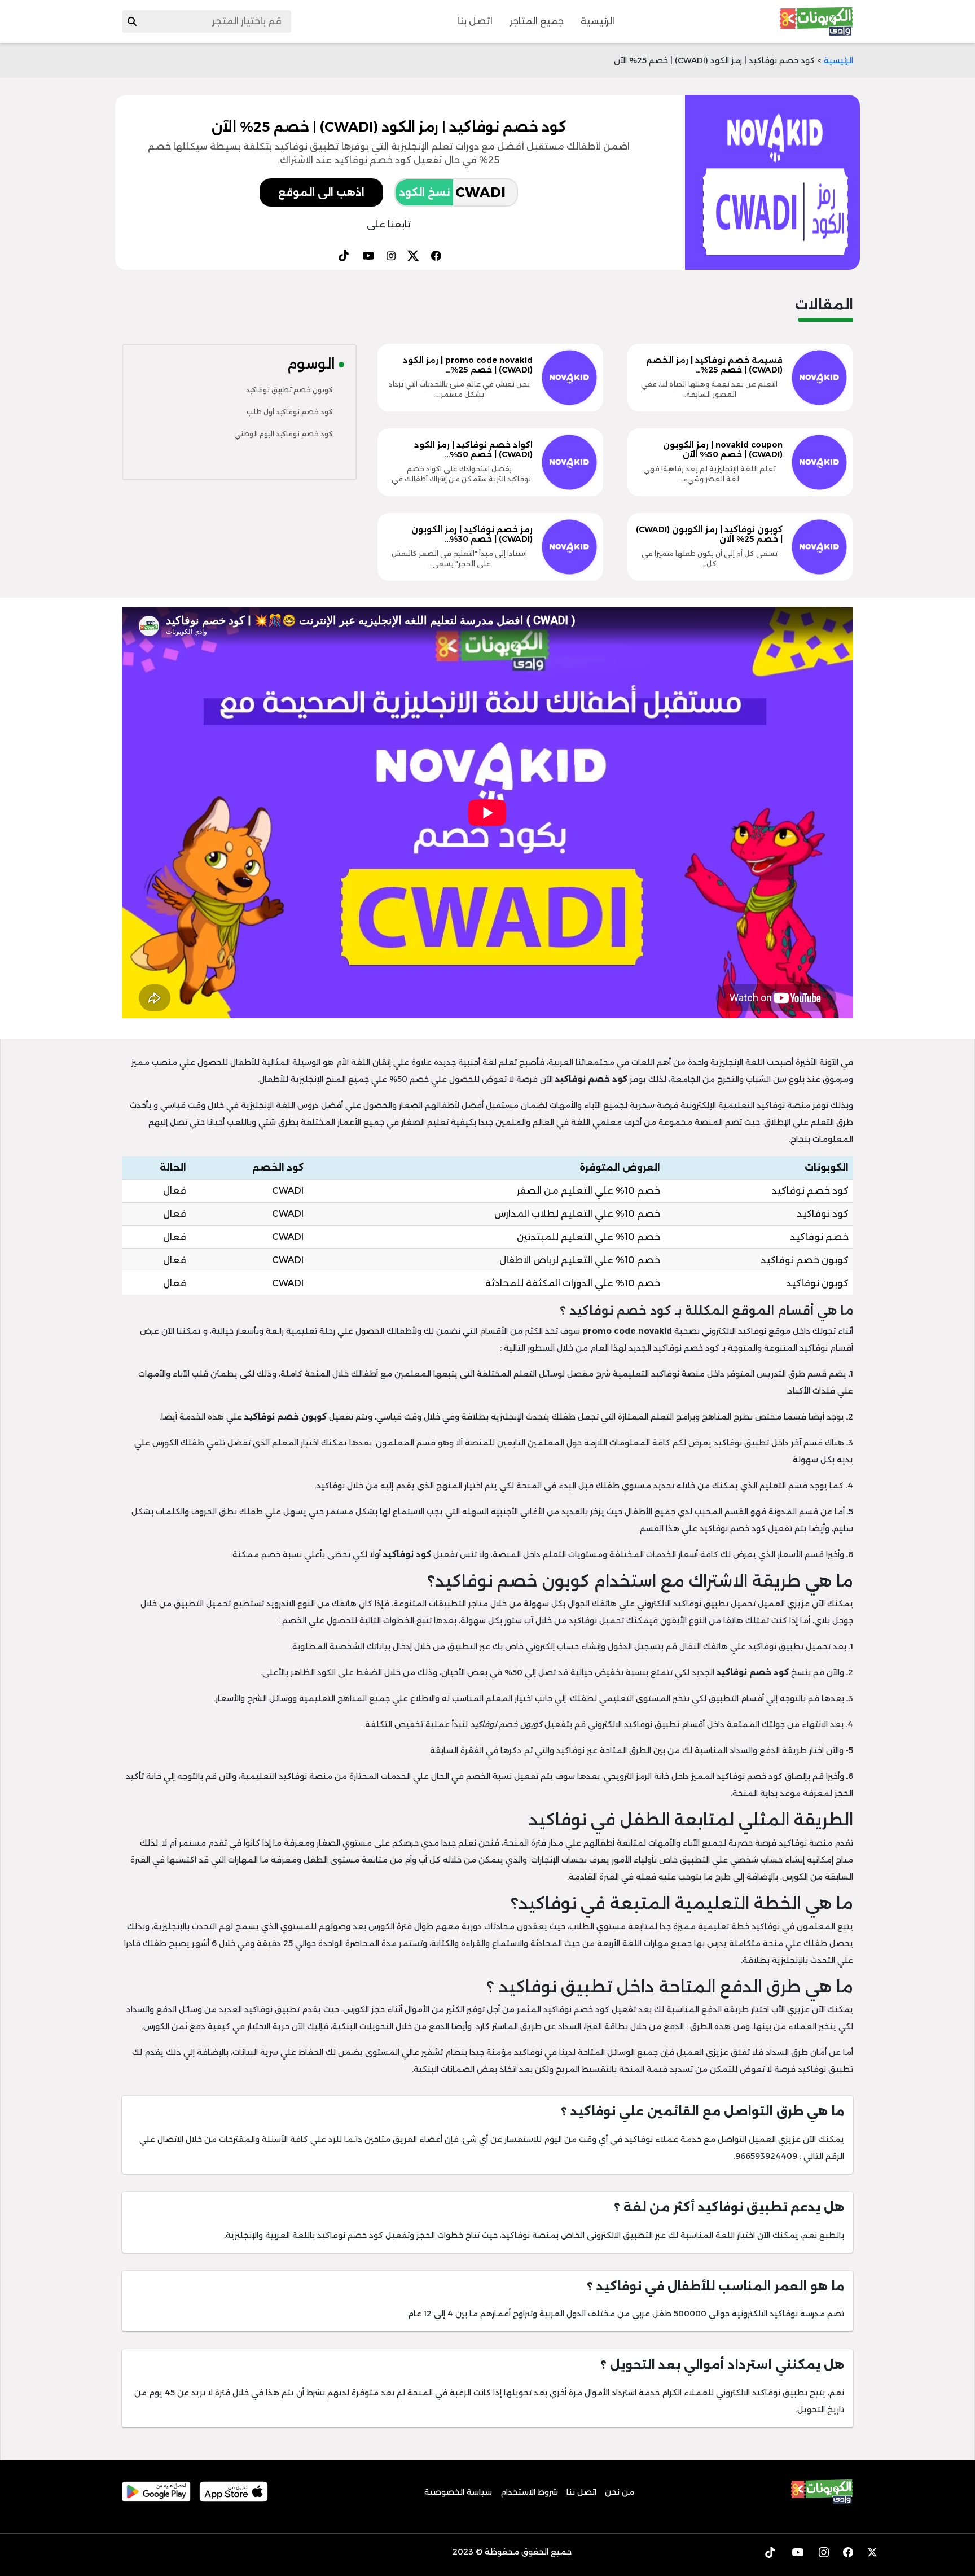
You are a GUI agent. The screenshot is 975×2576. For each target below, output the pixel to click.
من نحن (620, 2492)
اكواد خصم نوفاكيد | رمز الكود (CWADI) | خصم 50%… (473, 450)
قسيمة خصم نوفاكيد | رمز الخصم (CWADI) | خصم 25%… (714, 365)
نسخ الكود (424, 192)
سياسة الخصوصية (458, 2492)
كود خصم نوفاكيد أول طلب (290, 412)
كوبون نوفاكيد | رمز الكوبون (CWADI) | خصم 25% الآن (709, 534)
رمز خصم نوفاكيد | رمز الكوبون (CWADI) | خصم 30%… (472, 534)
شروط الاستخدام (529, 2492)
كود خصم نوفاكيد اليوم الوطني (284, 434)
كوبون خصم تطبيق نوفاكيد (289, 390)
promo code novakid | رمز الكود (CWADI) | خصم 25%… (468, 365)
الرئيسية (598, 21)
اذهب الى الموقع (321, 192)
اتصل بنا (475, 21)
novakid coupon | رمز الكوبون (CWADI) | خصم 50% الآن (723, 450)
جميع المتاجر (537, 21)
